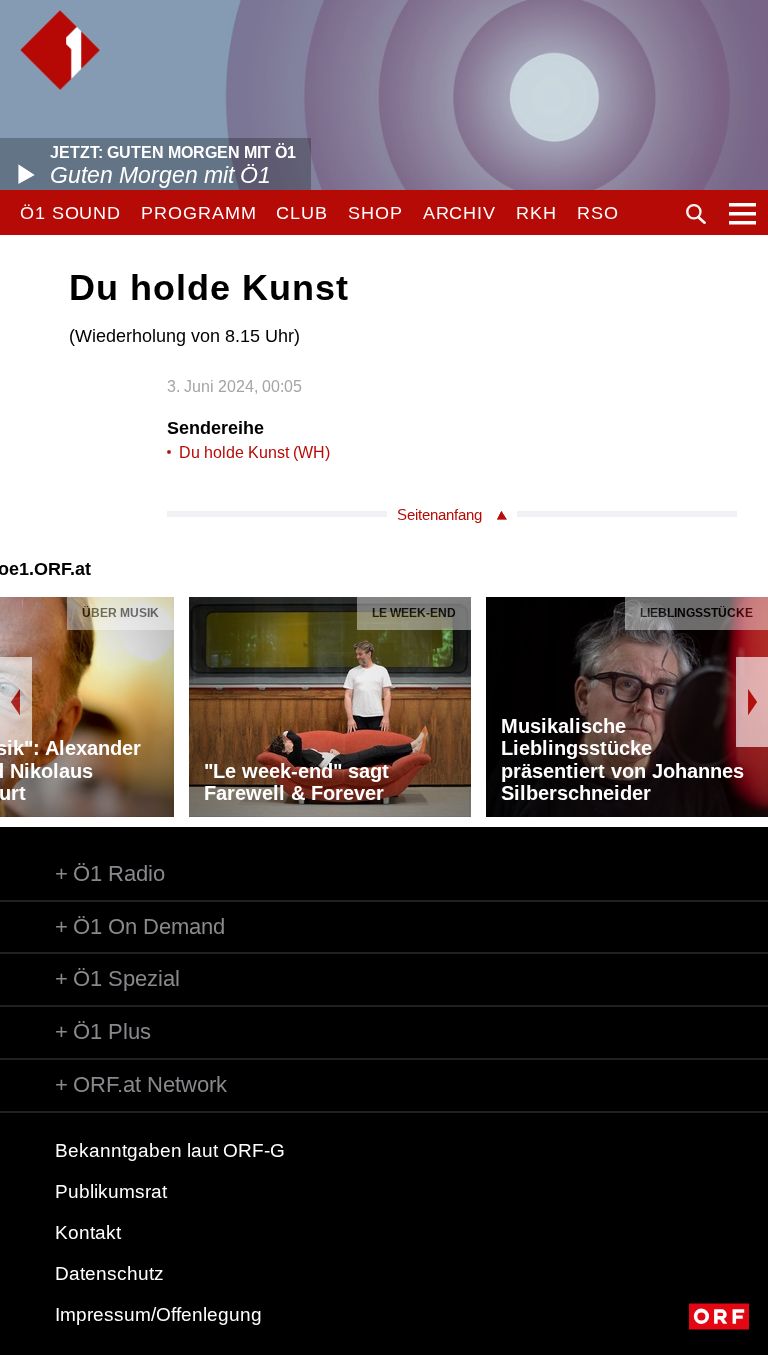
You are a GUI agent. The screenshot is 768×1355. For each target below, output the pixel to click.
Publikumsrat (111, 1191)
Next (752, 702)
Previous (16, 702)
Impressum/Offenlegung (158, 1314)
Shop (375, 213)
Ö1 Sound (70, 213)
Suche (696, 214)
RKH (536, 213)
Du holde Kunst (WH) (254, 452)
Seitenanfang (439, 514)
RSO (598, 213)
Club (302, 213)
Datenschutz (109, 1273)
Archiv (459, 213)
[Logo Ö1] (60, 50)
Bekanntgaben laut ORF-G (170, 1150)
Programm (198, 213)
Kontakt (88, 1232)
